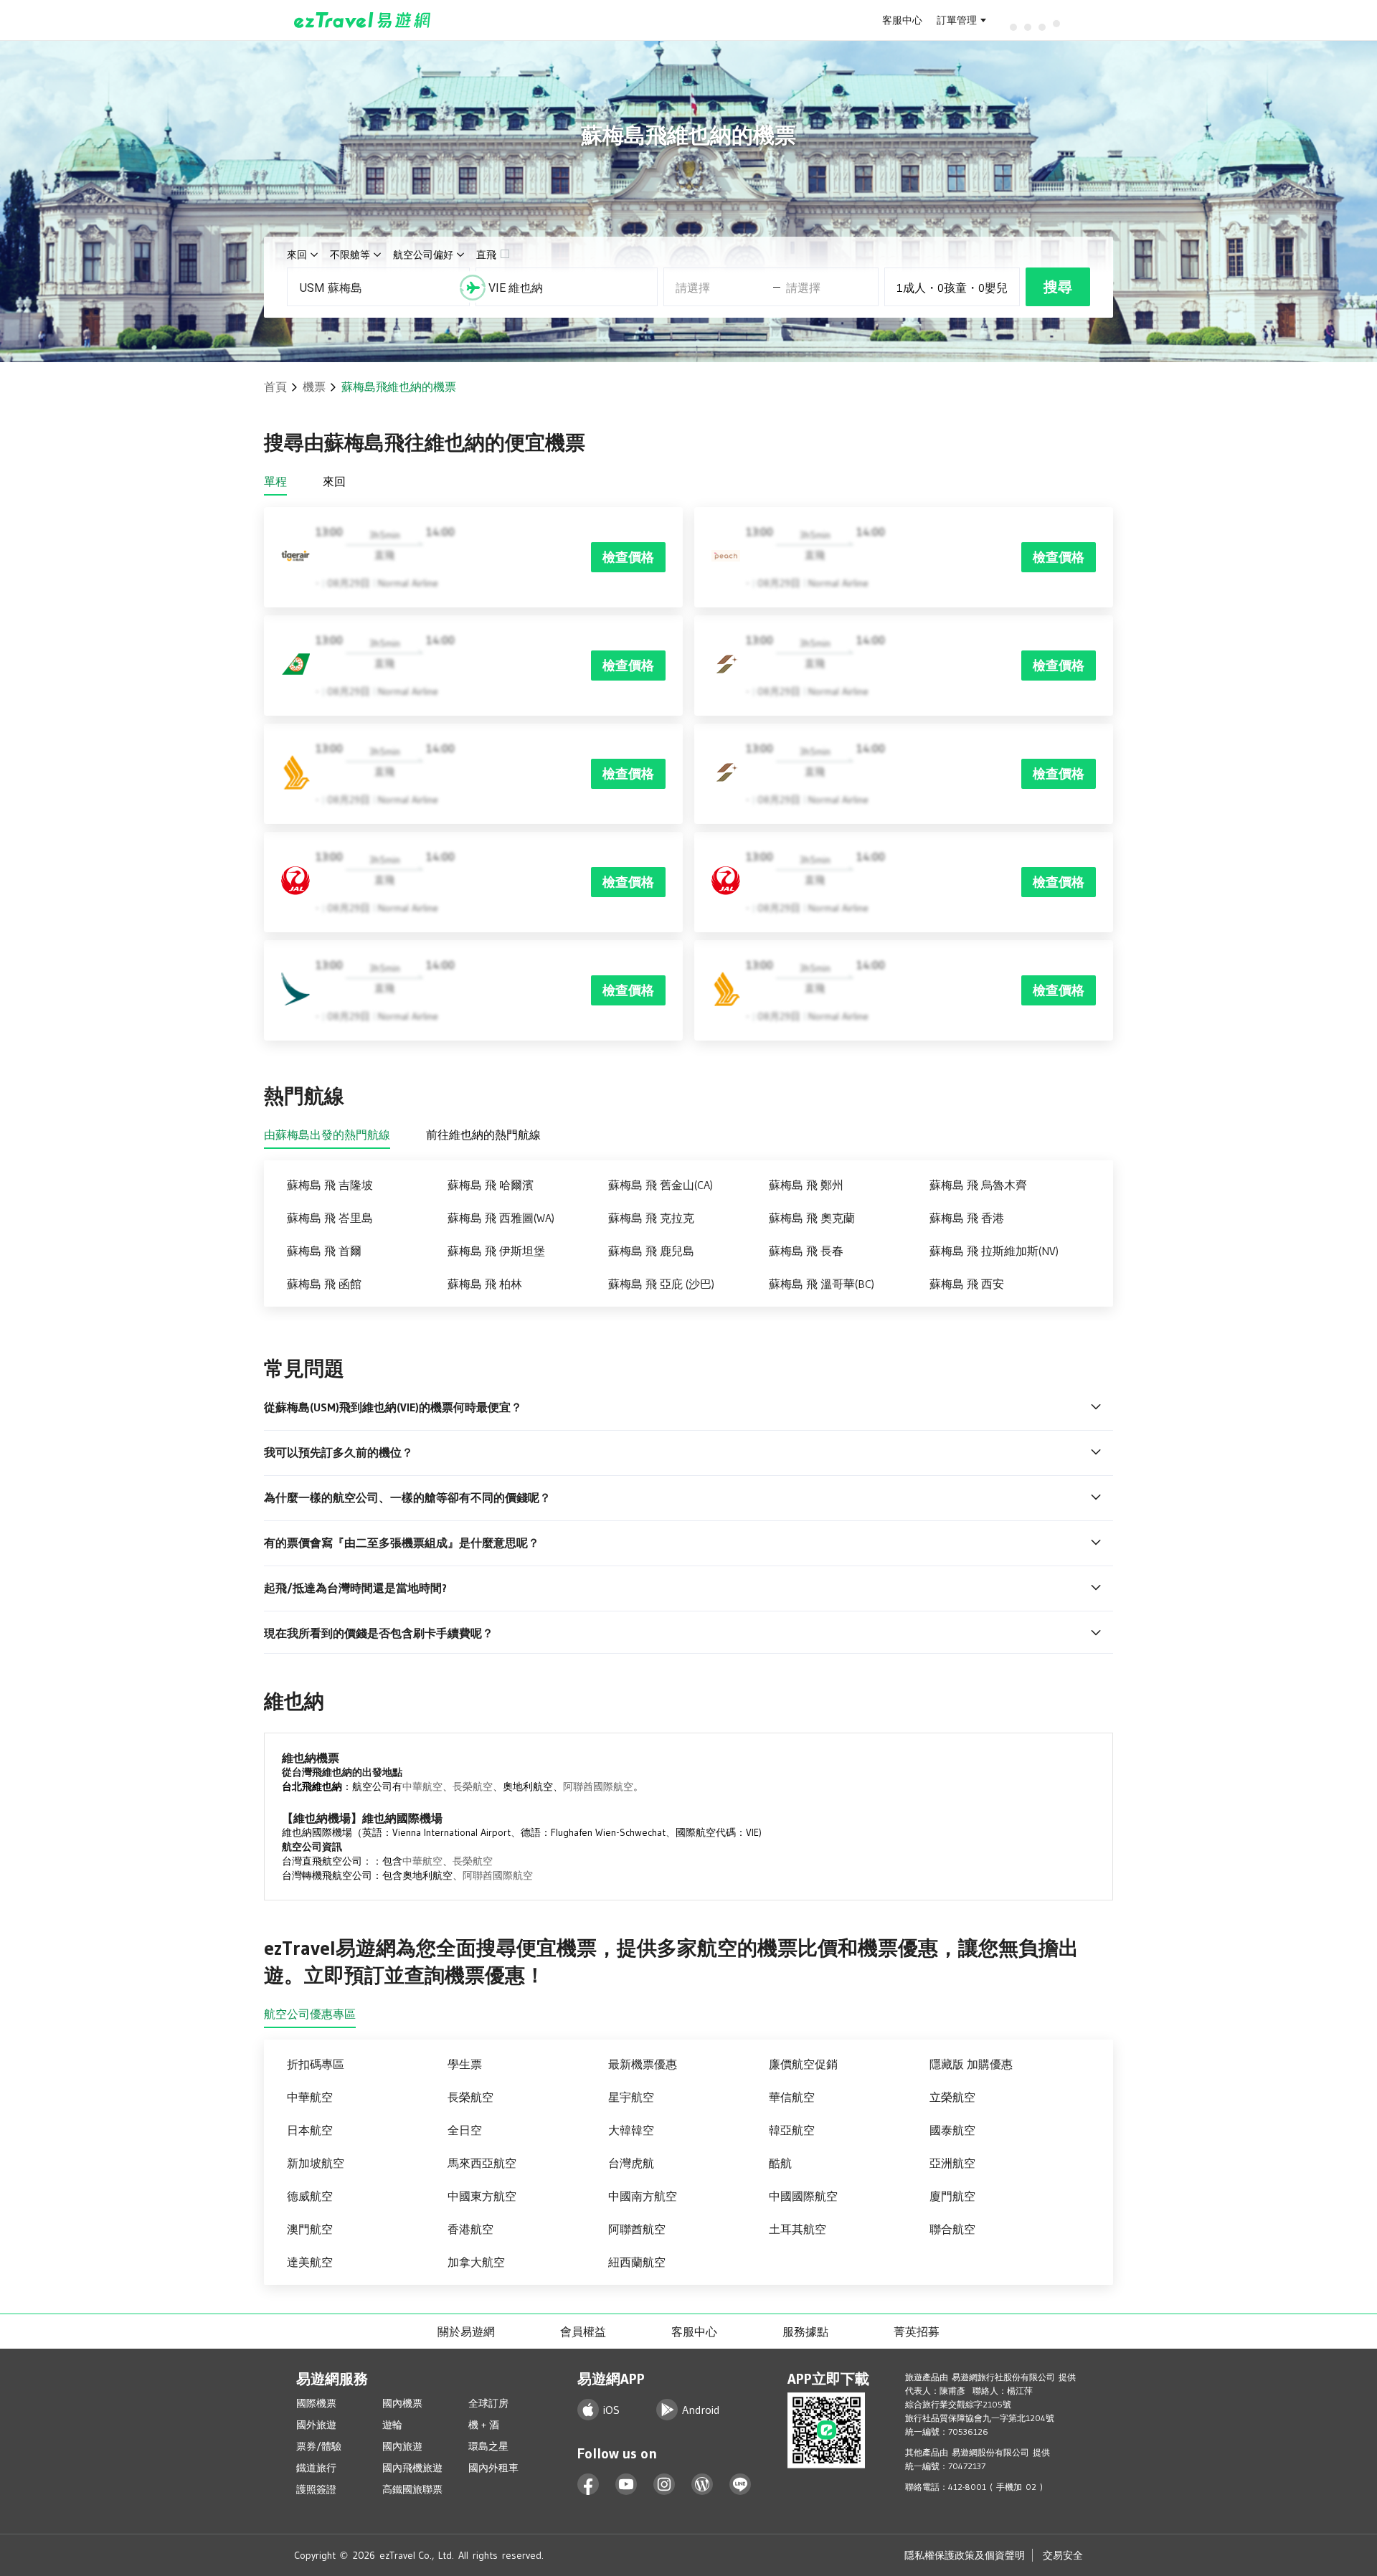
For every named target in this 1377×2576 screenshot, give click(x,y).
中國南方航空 (643, 2196)
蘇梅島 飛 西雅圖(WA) (501, 1218)
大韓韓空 (631, 2130)
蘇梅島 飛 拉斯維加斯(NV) (994, 1251)
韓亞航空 (792, 2130)
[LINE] (740, 2485)
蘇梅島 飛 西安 (967, 1284)
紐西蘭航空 (637, 2262)
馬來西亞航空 (482, 2163)
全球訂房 (488, 2403)
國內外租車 (493, 2468)
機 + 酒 (484, 2425)
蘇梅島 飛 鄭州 (806, 1185)
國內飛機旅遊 (412, 2468)
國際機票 (316, 2403)
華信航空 (792, 2097)
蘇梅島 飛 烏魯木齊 (978, 1185)
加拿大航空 (476, 2262)
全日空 (465, 2130)
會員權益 (583, 2331)
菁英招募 (917, 2331)
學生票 (465, 2064)
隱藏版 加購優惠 (971, 2064)
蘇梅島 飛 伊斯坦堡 (496, 1251)
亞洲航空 (952, 2163)
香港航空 (470, 2229)
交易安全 (1063, 2555)
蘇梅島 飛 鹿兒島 (651, 1251)
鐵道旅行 (316, 2468)
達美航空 (310, 2262)
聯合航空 (952, 2229)
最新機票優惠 (643, 2064)
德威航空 (310, 2196)
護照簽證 (316, 2489)
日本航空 (310, 2130)
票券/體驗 (319, 2446)
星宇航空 (631, 2097)
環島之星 (488, 2446)
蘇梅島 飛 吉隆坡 (330, 1185)
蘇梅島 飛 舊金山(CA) (661, 1185)
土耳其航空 (798, 2229)
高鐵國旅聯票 (412, 2489)
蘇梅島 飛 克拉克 (651, 1218)
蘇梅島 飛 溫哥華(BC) (822, 1284)
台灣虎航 (631, 2163)
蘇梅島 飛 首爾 (324, 1251)
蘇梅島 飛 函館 (324, 1284)
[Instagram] (664, 2485)
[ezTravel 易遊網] (363, 20)
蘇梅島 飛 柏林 (485, 1284)
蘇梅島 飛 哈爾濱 (491, 1185)
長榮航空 (473, 1786)
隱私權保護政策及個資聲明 (965, 2555)
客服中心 (902, 20)
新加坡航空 (316, 2163)
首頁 (275, 387)
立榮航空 (952, 2097)
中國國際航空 (803, 2196)
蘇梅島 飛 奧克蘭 (812, 1218)
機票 (314, 387)
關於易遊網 (466, 2331)
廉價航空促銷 (803, 2064)
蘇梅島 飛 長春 (806, 1251)
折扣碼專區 (316, 2064)
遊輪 (392, 2425)
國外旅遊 (316, 2425)
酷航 (780, 2163)
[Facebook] (588, 2485)
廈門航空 (952, 2196)
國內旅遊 (402, 2446)
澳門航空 (310, 2229)
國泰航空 (952, 2130)
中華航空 (422, 1786)
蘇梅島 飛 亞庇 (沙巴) (661, 1284)
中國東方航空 (482, 2196)
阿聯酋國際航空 (598, 1786)
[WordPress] (702, 2485)
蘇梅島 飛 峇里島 (330, 1218)
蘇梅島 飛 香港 (967, 1218)
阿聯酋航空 (637, 2229)
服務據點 (805, 2331)
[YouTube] (626, 2485)
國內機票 (402, 2403)
